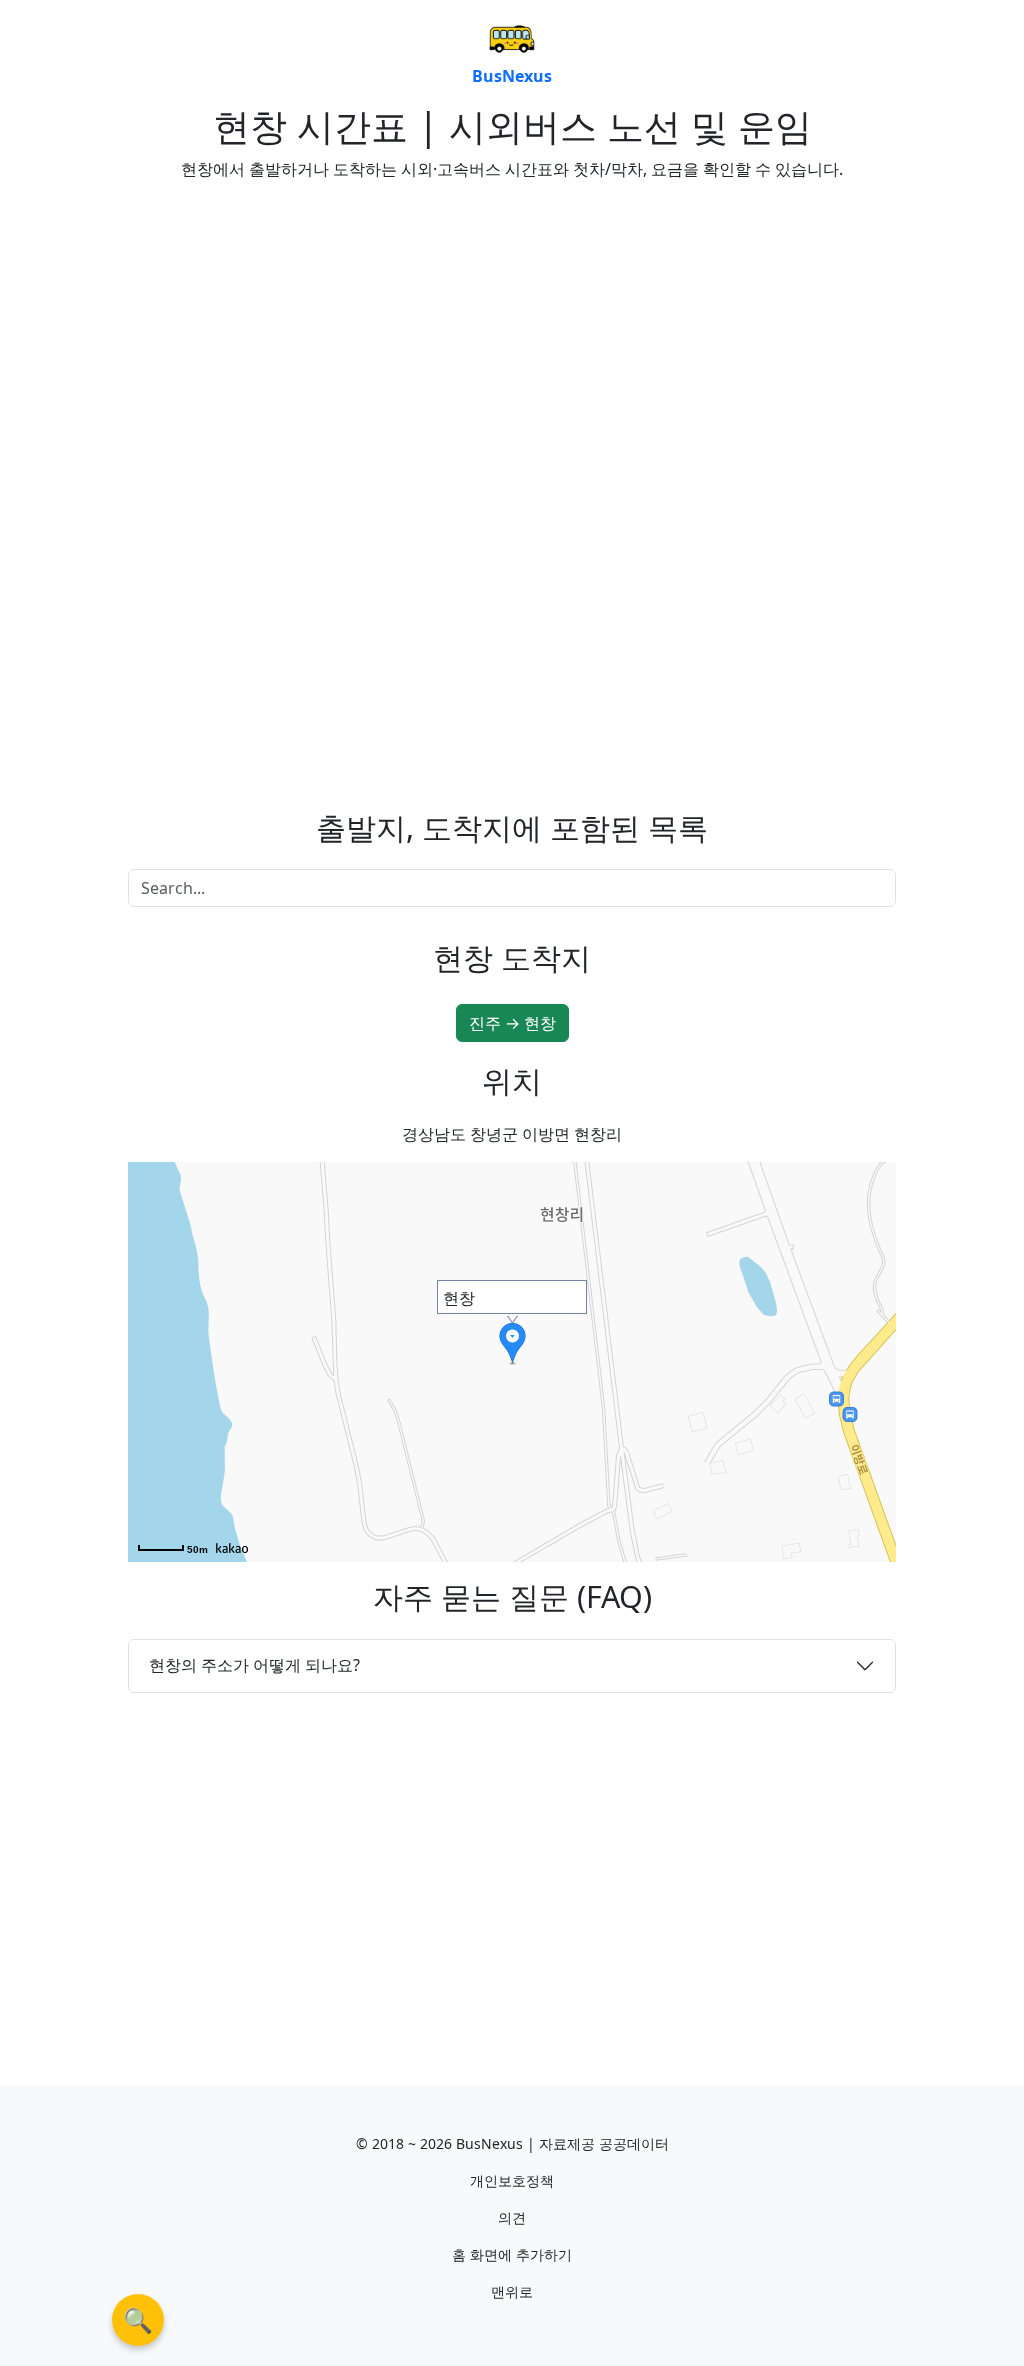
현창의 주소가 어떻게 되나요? (254, 1665)
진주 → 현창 (512, 1023)
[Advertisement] (312, 337)
